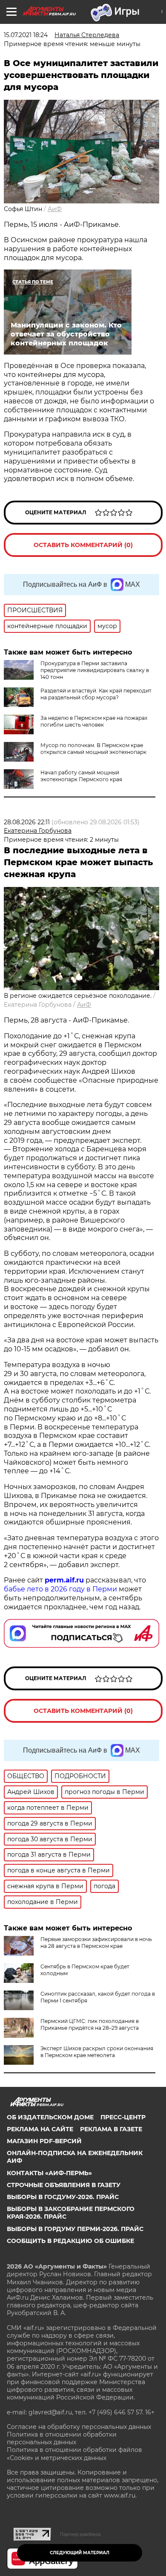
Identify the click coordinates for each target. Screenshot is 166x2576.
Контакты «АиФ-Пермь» (49, 2173)
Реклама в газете (111, 2129)
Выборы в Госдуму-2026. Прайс (63, 2197)
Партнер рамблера (80, 2534)
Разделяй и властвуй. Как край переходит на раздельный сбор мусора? (96, 694)
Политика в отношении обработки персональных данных (62, 2438)
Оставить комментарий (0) (83, 545)
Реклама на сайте (40, 2129)
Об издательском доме (50, 2117)
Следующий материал (80, 2553)
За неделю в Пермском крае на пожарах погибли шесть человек (94, 721)
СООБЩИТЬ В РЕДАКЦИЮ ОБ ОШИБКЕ (70, 2241)
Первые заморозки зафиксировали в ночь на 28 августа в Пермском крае (96, 1943)
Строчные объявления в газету (64, 2185)
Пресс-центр (123, 2117)
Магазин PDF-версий (44, 2141)
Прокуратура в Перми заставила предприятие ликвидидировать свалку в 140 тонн (95, 670)
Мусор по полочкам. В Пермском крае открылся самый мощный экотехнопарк (93, 749)
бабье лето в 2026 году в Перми (60, 1589)
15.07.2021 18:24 (26, 35)
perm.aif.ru (64, 1580)
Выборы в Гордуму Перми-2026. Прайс (75, 2229)
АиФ (55, 209)
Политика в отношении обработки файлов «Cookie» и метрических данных (74, 2454)
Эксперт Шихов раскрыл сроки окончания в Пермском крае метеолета (97, 2052)
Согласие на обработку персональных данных (79, 2427)
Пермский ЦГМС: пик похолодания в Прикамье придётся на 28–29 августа (90, 2024)
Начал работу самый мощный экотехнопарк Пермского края (81, 776)
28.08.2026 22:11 (27, 822)
